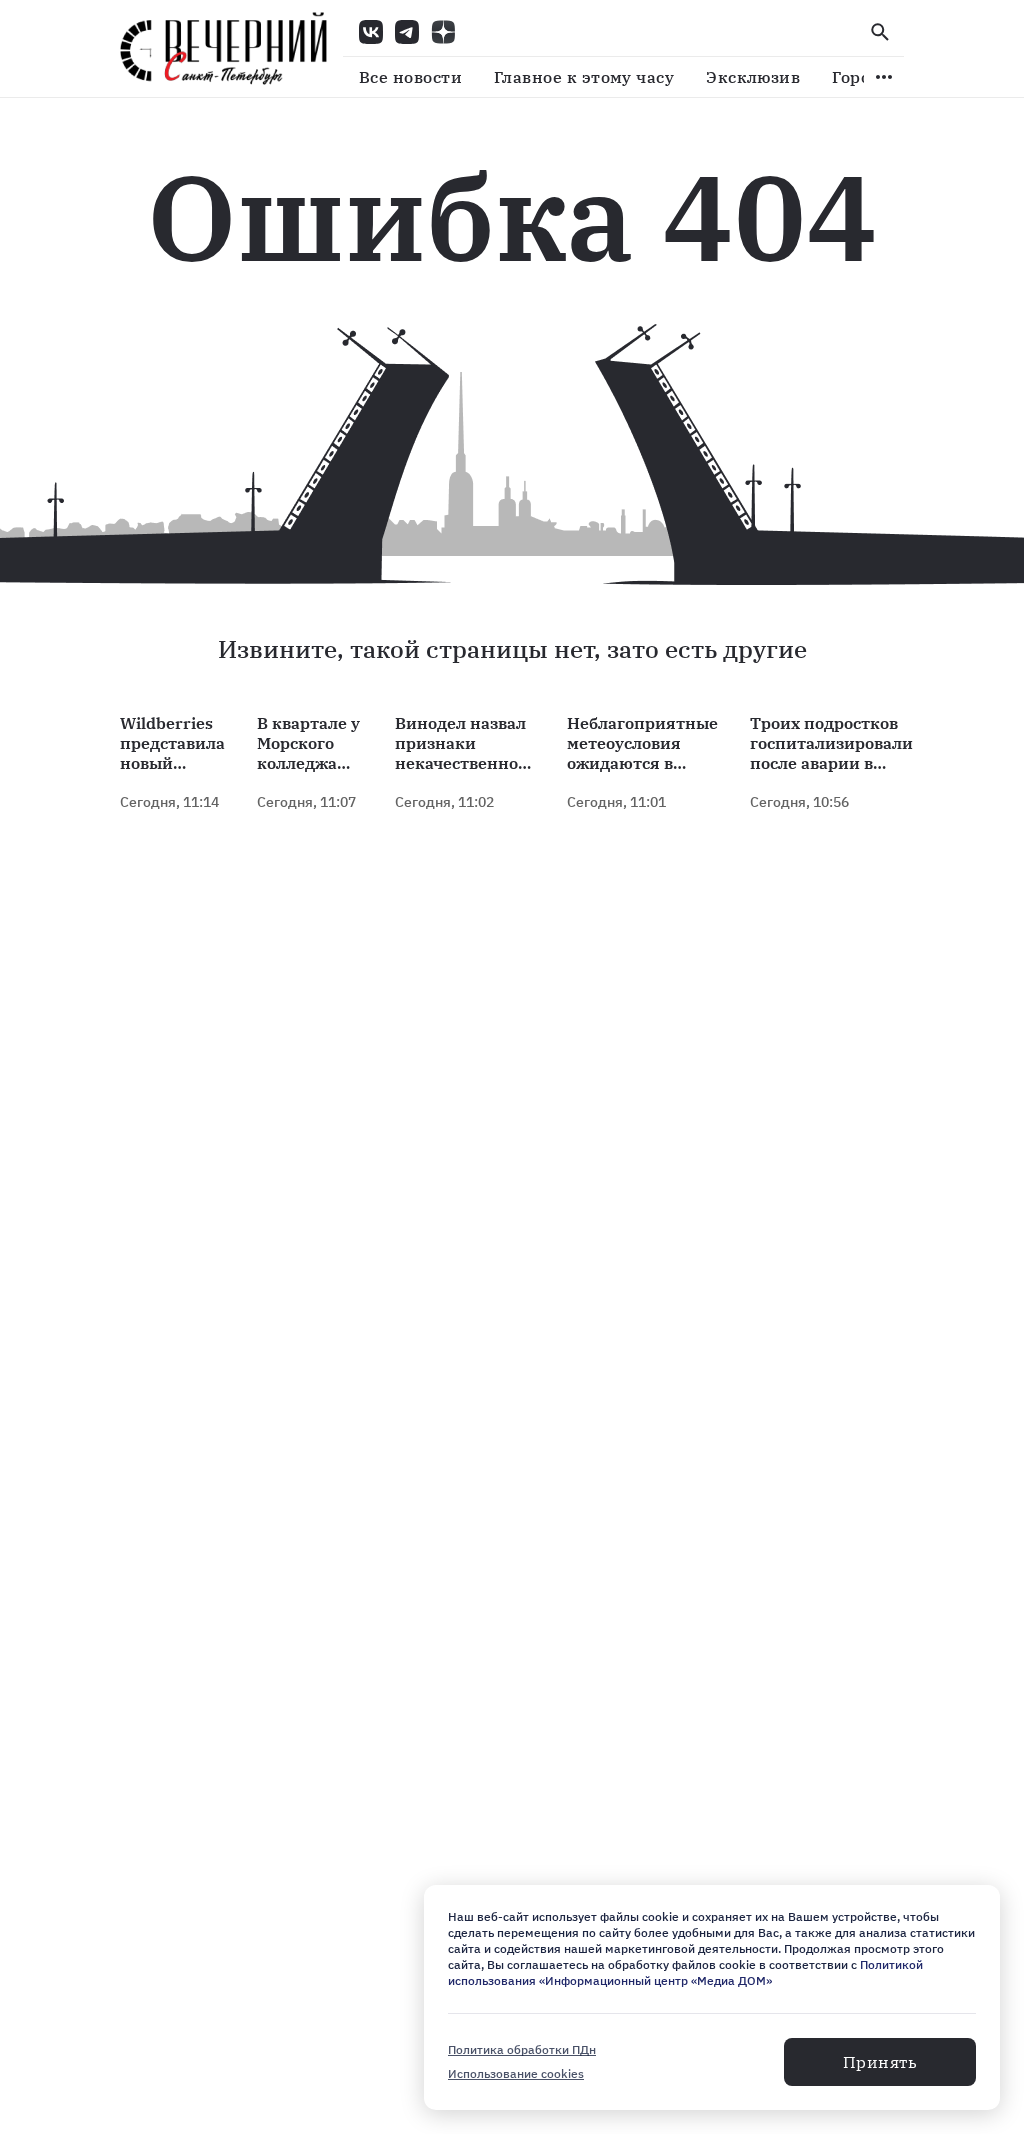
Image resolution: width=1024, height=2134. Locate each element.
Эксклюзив (753, 77)
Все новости (410, 77)
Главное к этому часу (584, 77)
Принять (880, 2062)
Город (856, 77)
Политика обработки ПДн (522, 2049)
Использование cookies (516, 2073)
